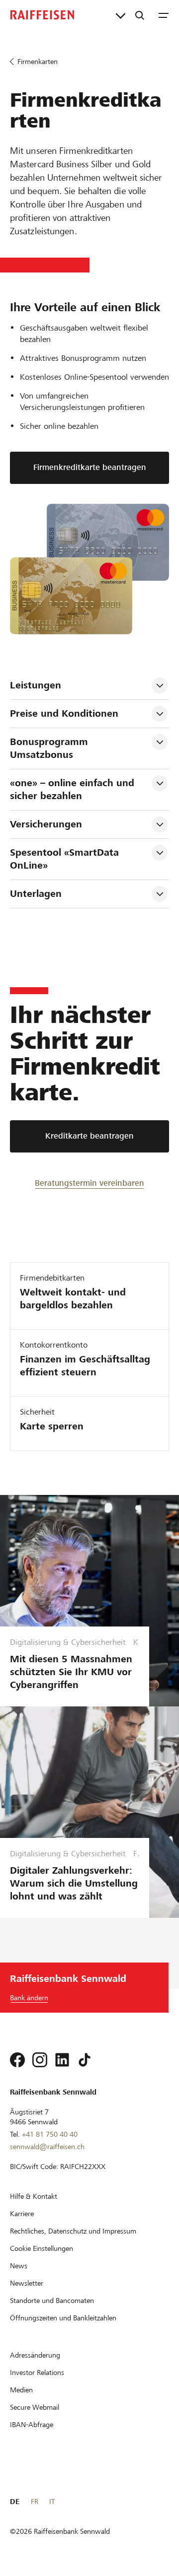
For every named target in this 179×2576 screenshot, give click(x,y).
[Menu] (164, 15)
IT (52, 2502)
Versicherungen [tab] (46, 824)
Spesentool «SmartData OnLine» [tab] (66, 859)
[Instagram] (40, 2060)
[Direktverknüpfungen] (121, 15)
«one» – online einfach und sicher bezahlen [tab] (74, 789)
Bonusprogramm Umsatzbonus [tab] (50, 748)
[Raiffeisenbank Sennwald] (42, 15)
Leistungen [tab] (36, 685)
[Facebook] (17, 2060)
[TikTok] (85, 2060)
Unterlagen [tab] (36, 894)
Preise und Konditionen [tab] (64, 713)
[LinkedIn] (62, 2060)
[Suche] (140, 15)
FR (35, 2502)
